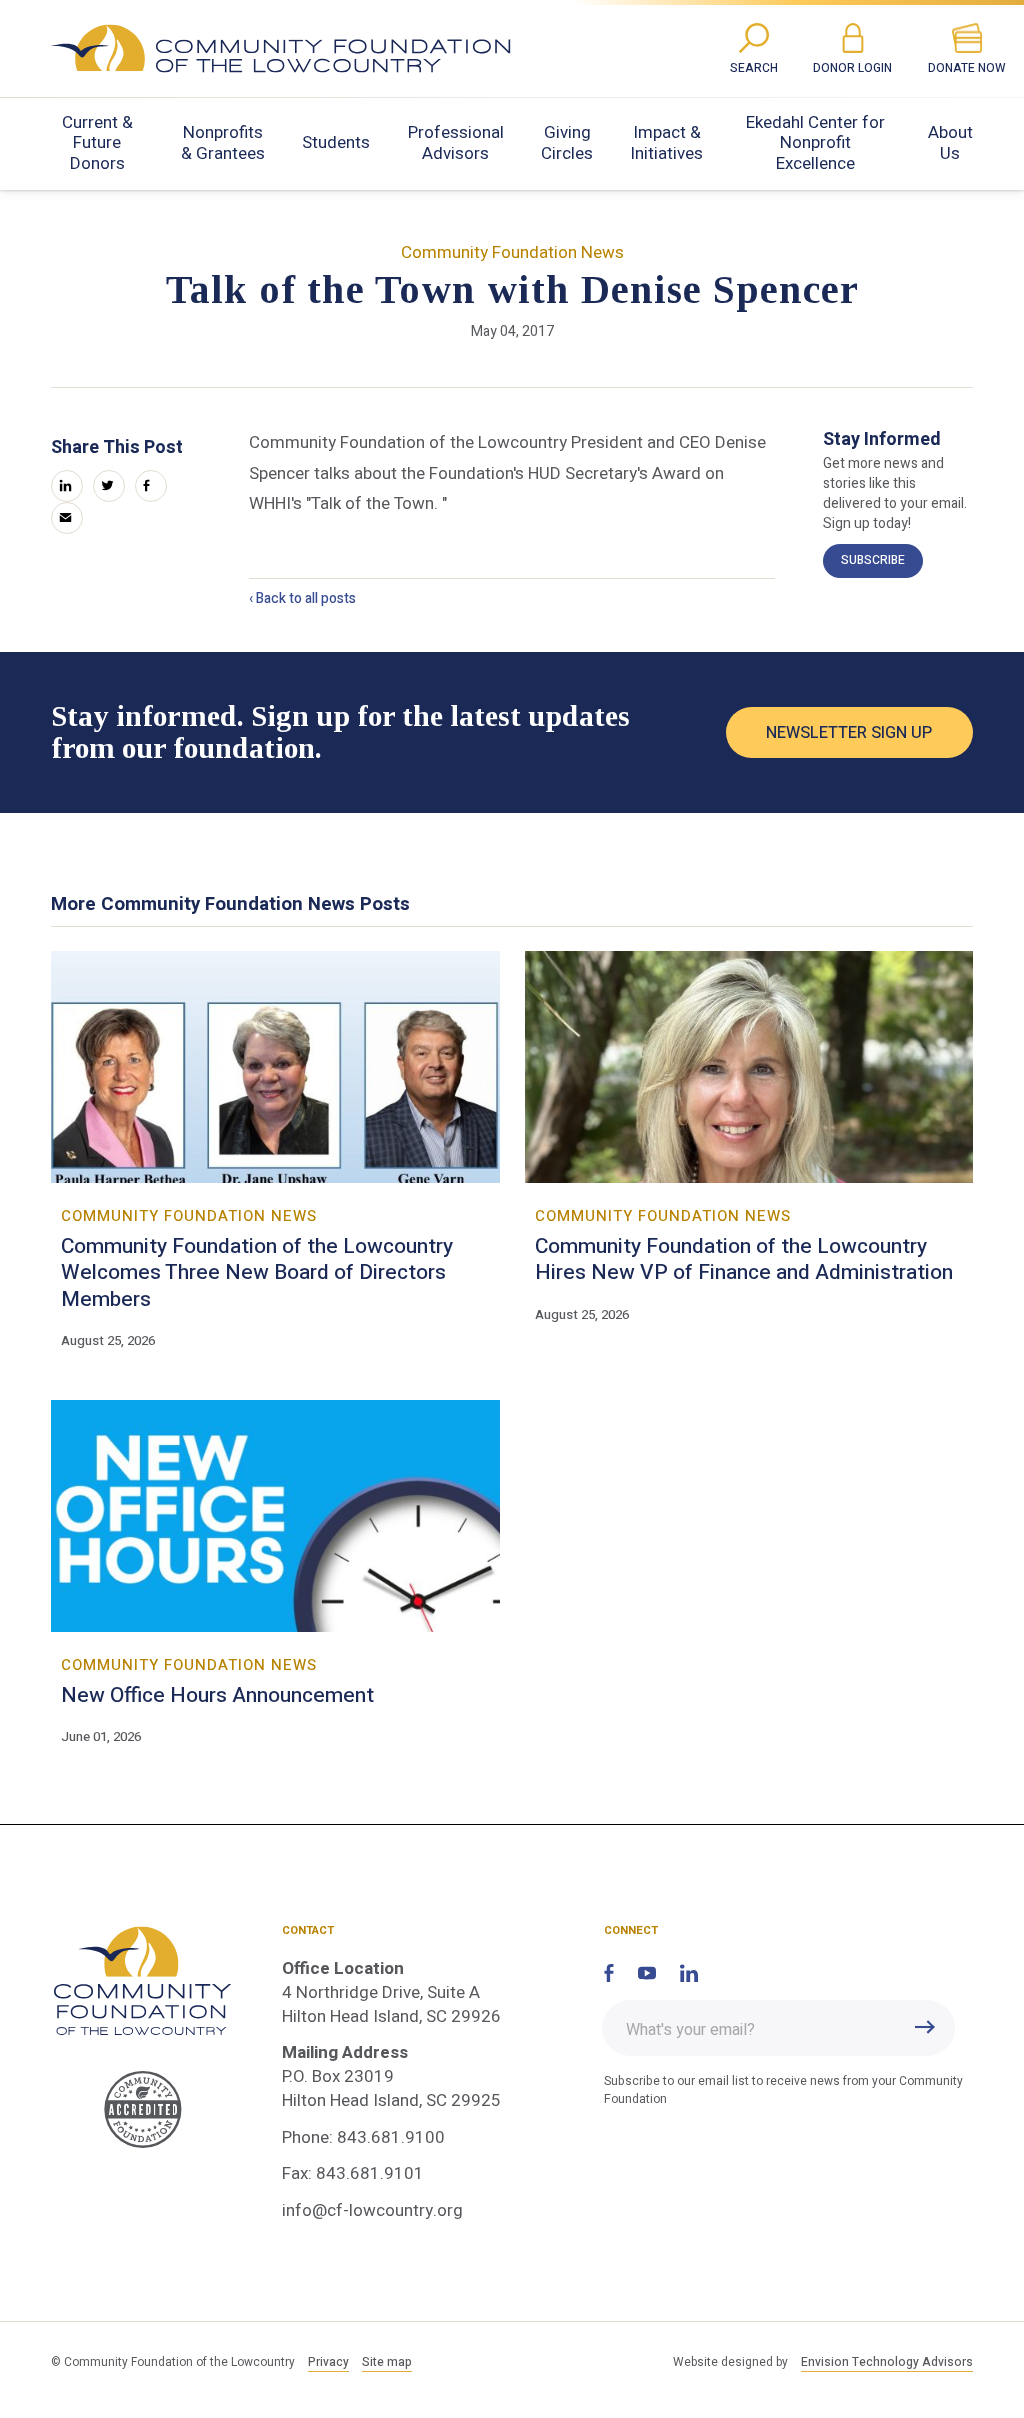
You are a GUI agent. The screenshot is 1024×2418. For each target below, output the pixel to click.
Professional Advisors (456, 142)
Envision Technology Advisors (887, 2362)
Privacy (328, 2362)
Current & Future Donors (97, 143)
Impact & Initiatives (666, 142)
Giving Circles (567, 142)
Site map (387, 2362)
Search (754, 68)
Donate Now (967, 68)
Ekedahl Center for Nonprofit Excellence (815, 143)
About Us (950, 142)
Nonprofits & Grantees (223, 142)
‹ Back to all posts (302, 598)
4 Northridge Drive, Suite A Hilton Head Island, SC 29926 (391, 2004)
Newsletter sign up (849, 733)
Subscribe (873, 560)
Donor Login (852, 68)
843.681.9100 (391, 2137)
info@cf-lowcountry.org (372, 2210)
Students (336, 142)
